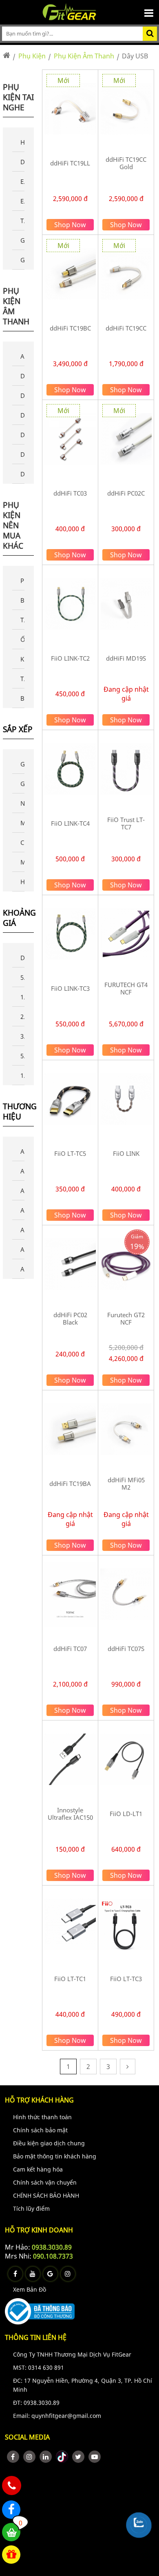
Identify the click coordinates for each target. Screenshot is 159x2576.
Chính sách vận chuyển (45, 2182)
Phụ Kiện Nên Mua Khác (13, 525)
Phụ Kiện (32, 56)
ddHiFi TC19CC (126, 328)
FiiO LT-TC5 (70, 1153)
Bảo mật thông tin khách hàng (55, 2156)
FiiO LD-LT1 (126, 1814)
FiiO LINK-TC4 (70, 823)
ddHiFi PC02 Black (70, 1318)
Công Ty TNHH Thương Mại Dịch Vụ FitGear (72, 2354)
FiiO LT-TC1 (70, 1979)
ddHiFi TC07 (70, 1649)
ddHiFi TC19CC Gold (126, 163)
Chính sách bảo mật (40, 2130)
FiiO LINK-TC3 (70, 988)
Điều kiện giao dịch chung (49, 2143)
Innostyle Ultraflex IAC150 (70, 1814)
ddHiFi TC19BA (70, 1483)
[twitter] (78, 2457)
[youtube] (95, 2457)
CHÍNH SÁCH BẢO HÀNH (46, 2195)
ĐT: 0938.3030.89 (36, 2403)
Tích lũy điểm (31, 2208)
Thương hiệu (19, 1112)
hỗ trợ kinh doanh (39, 2230)
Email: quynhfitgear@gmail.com (57, 2416)
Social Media (27, 2437)
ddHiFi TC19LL (70, 163)
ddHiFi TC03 (70, 493)
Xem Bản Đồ (30, 2289)
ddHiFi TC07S (126, 1649)
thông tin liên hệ (36, 2337)
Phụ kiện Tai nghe (18, 97)
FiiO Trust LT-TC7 (126, 823)
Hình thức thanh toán (42, 2117)
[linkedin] (46, 2457)
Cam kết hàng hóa (38, 2169)
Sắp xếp (18, 729)
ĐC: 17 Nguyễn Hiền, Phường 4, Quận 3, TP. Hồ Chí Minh (83, 2385)
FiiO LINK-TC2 (70, 658)
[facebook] (13, 2457)
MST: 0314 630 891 (39, 2367)
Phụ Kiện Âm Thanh (84, 56)
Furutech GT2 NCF (126, 1318)
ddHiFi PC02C (126, 493)
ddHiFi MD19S (126, 658)
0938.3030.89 (52, 2247)
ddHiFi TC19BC (70, 328)
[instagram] (29, 2457)
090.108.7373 (53, 2256)
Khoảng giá (19, 918)
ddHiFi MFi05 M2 (126, 1483)
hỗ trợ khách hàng (39, 2100)
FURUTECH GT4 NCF (126, 988)
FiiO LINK (126, 1153)
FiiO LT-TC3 (126, 1979)
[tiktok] (62, 2457)
